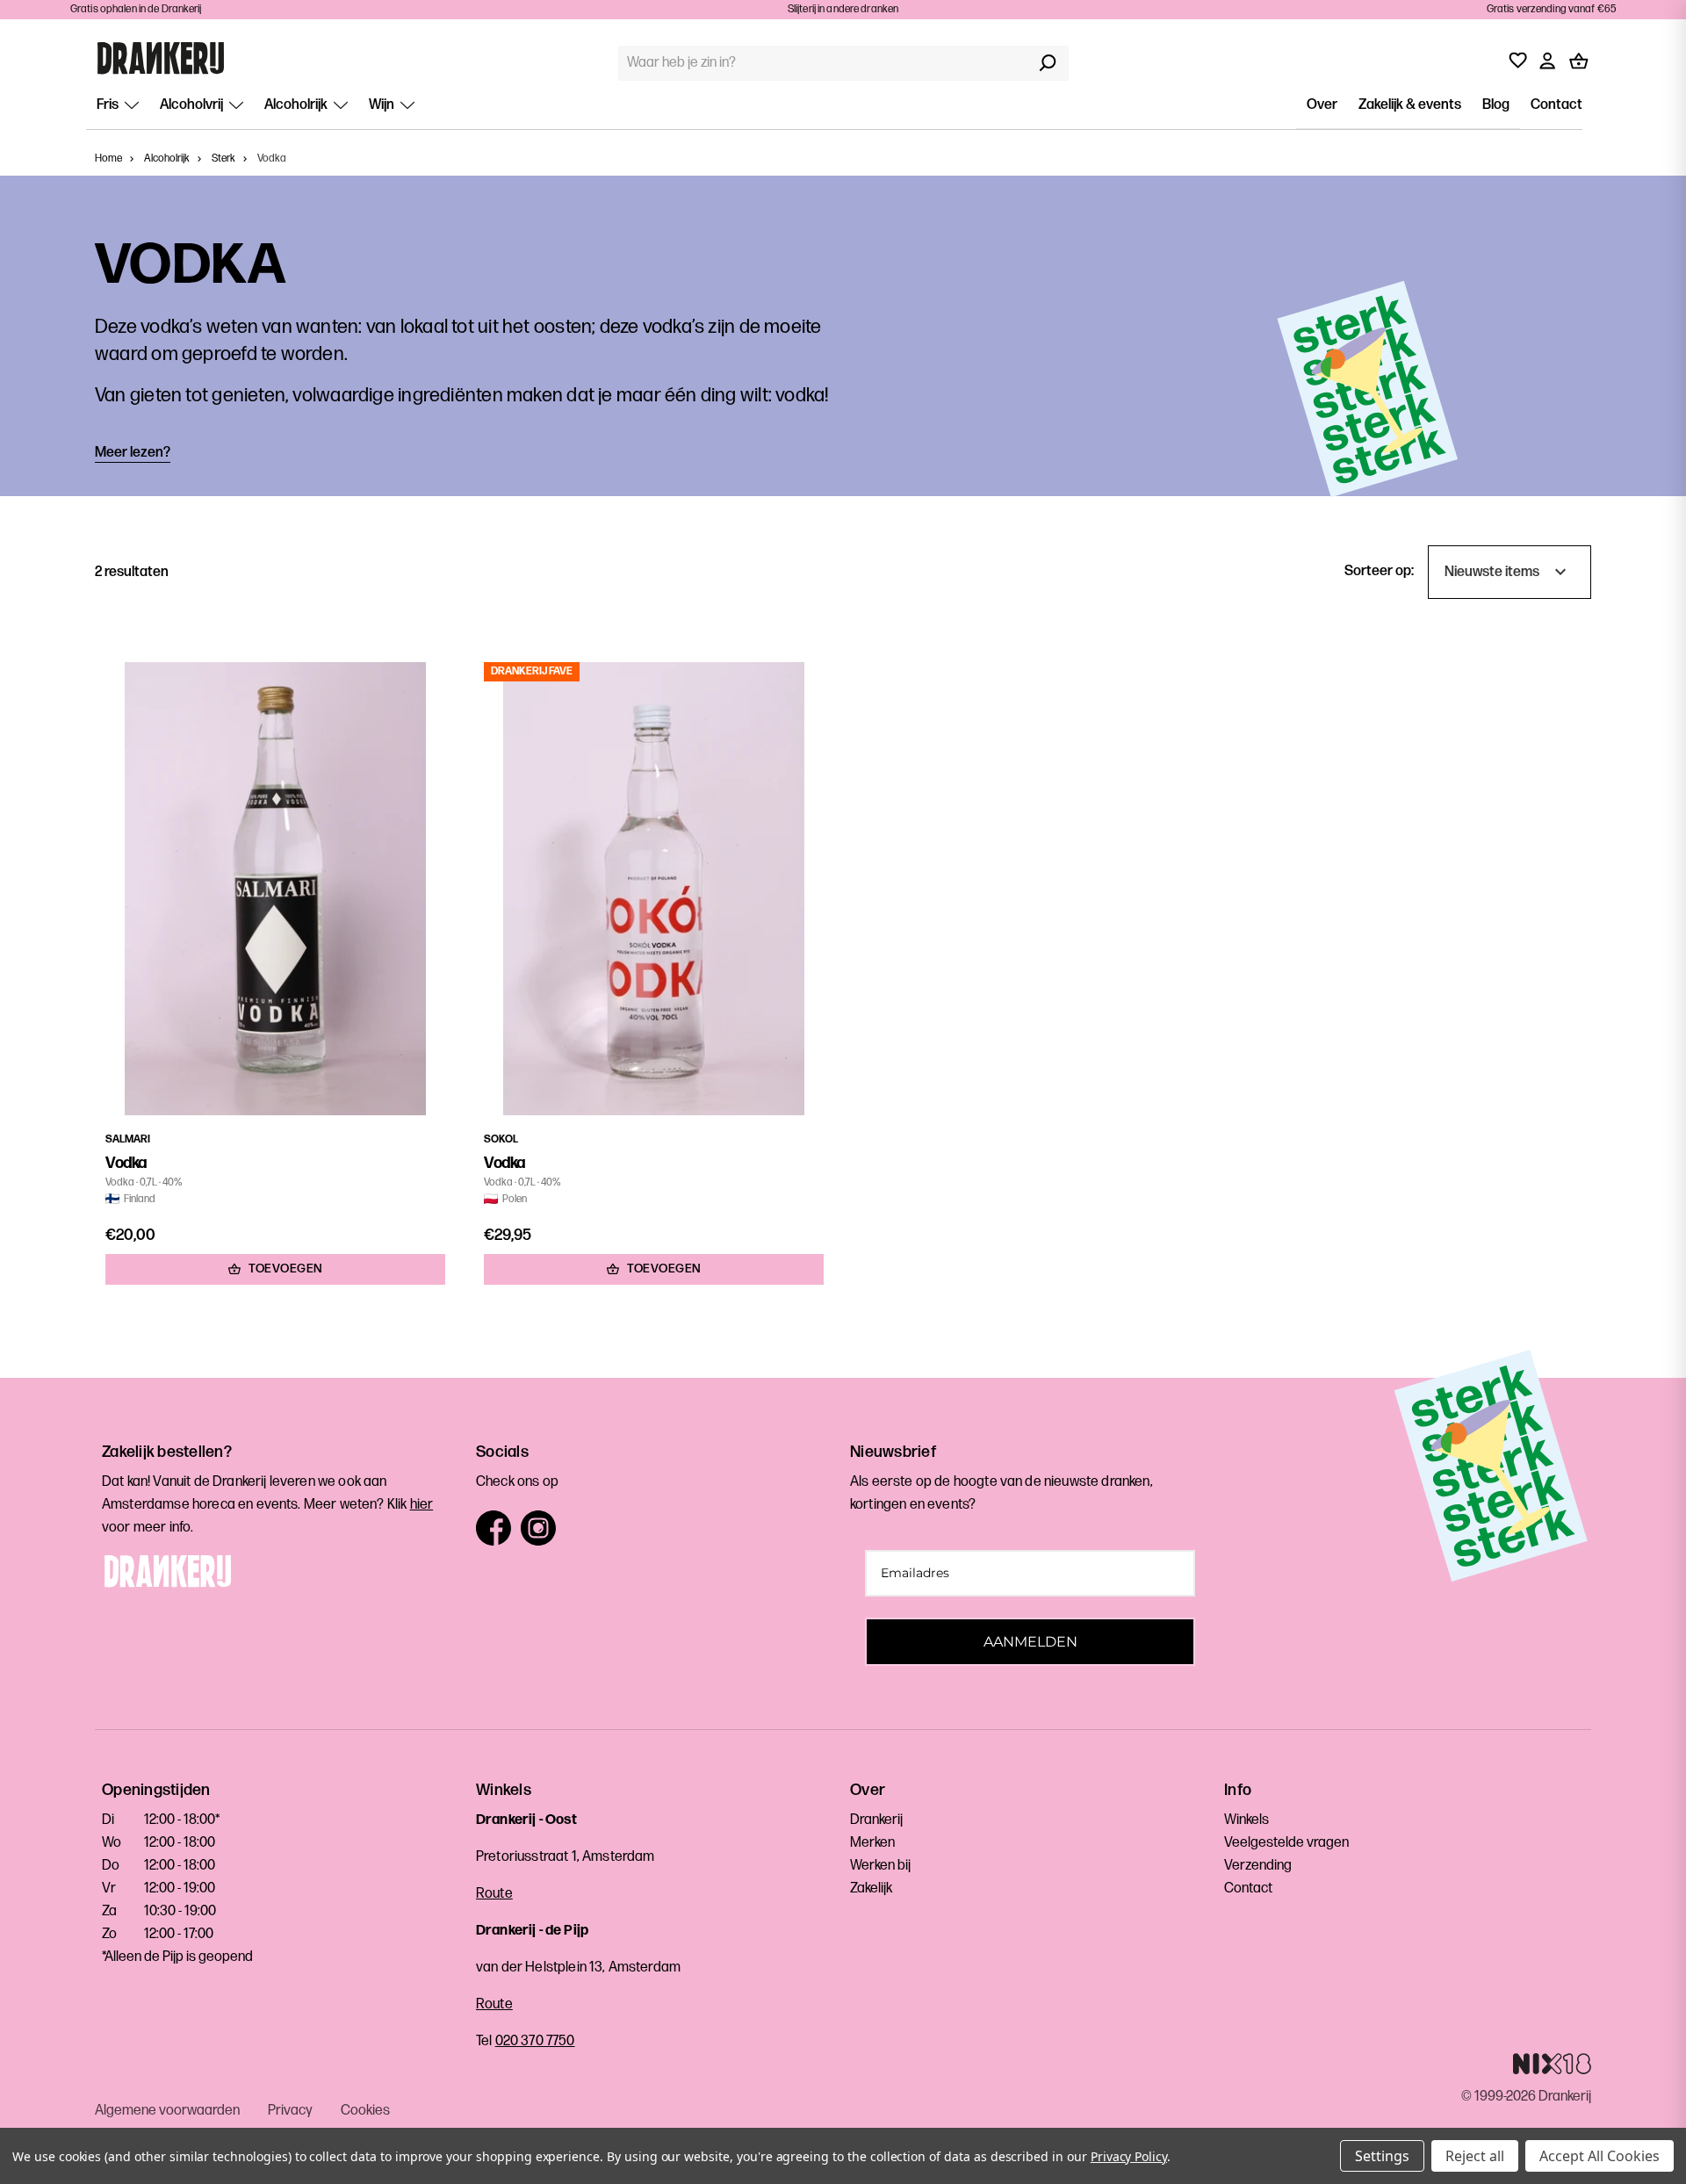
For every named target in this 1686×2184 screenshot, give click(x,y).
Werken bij (880, 1866)
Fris (109, 105)
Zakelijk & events (1410, 105)
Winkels (1246, 1820)
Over (1322, 105)
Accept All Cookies (1600, 2156)
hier (422, 1505)
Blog (1496, 105)
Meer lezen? (133, 453)
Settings (1382, 2156)
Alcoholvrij (193, 105)
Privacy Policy (1129, 2156)
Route (494, 1894)
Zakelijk (871, 1888)
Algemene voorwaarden (167, 2111)
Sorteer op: (1379, 571)
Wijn (383, 105)
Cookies (365, 2111)
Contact (1556, 105)
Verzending (1258, 1866)
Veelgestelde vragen (1286, 1843)
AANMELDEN (1030, 1642)
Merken (872, 1843)
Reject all (1475, 2156)
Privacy (290, 2111)
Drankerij (876, 1820)
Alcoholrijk (297, 105)
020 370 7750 (535, 2041)
